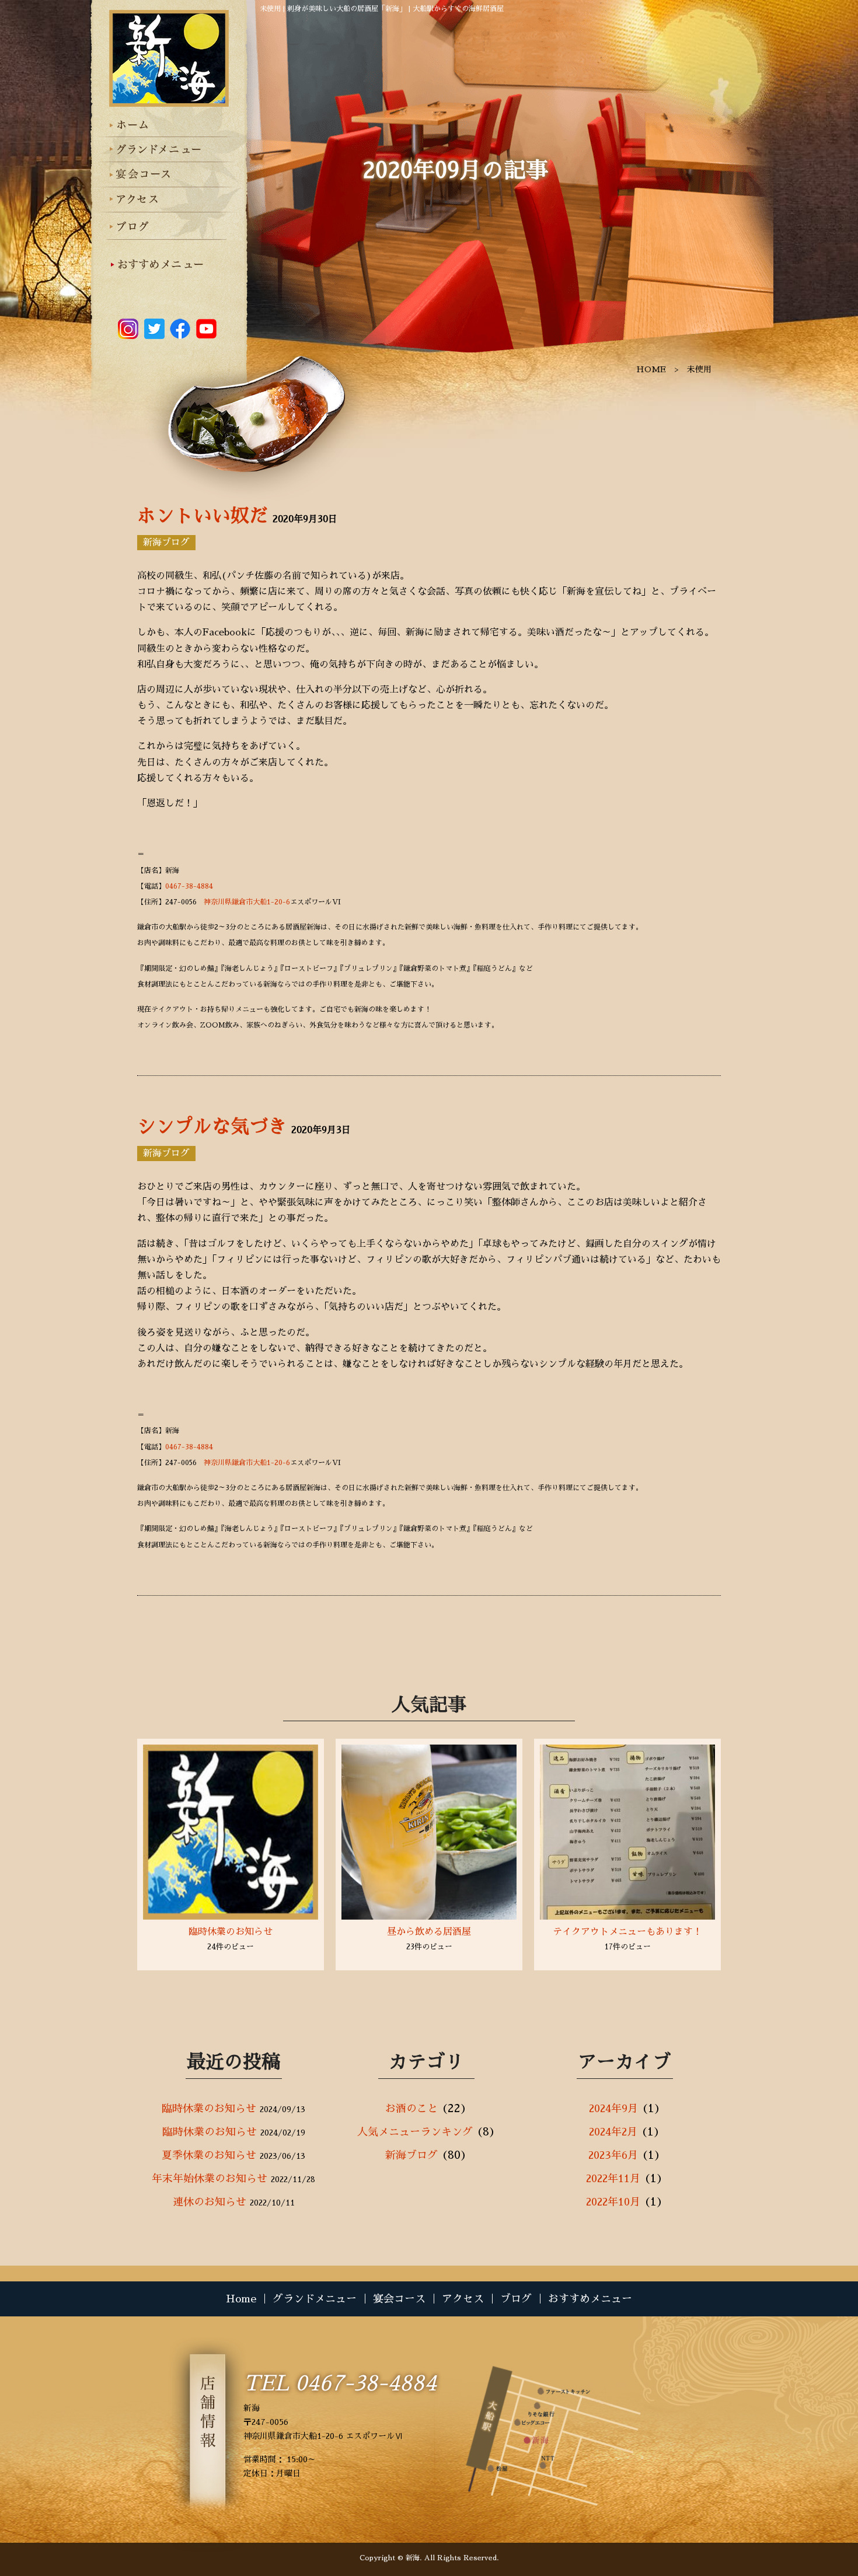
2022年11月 (613, 2179)
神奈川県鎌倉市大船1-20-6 (247, 902)
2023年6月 (613, 2155)
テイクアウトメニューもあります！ (627, 1932)
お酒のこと (411, 2109)
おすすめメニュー (590, 2299)
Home (241, 2299)
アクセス (463, 2299)
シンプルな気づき (212, 1127)
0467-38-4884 (189, 886)
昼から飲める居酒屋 (429, 1932)
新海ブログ (166, 543)
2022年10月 (613, 2202)
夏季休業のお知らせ (209, 2155)
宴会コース (399, 2299)
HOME (651, 369)
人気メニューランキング (415, 2132)
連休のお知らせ (210, 2202)
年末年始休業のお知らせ (210, 2179)
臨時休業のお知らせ (231, 1932)
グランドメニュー (315, 2299)
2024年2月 (613, 2132)
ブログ (516, 2299)
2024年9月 (613, 2109)
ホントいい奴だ (203, 516)
